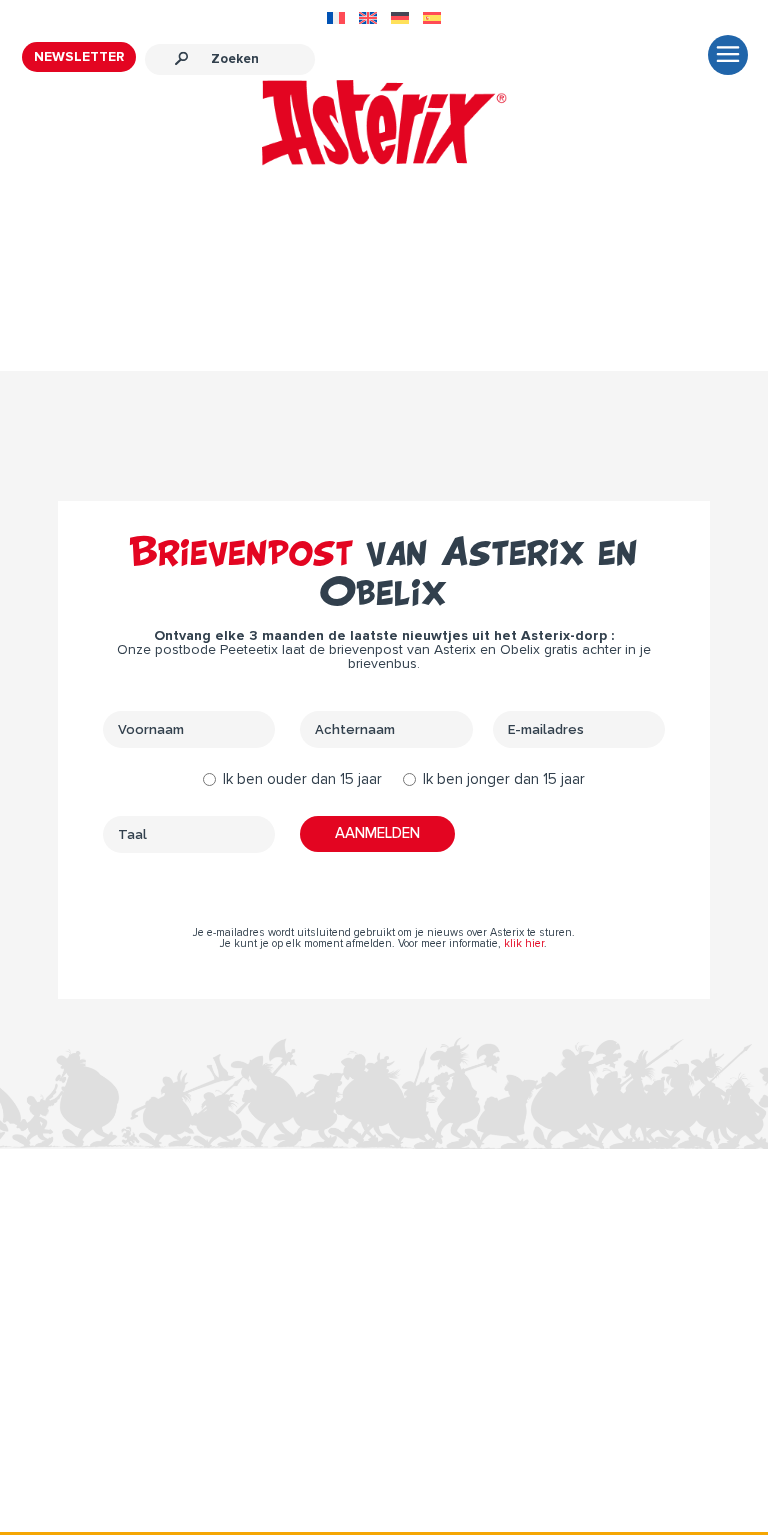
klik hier (524, 943)
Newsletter (79, 57)
